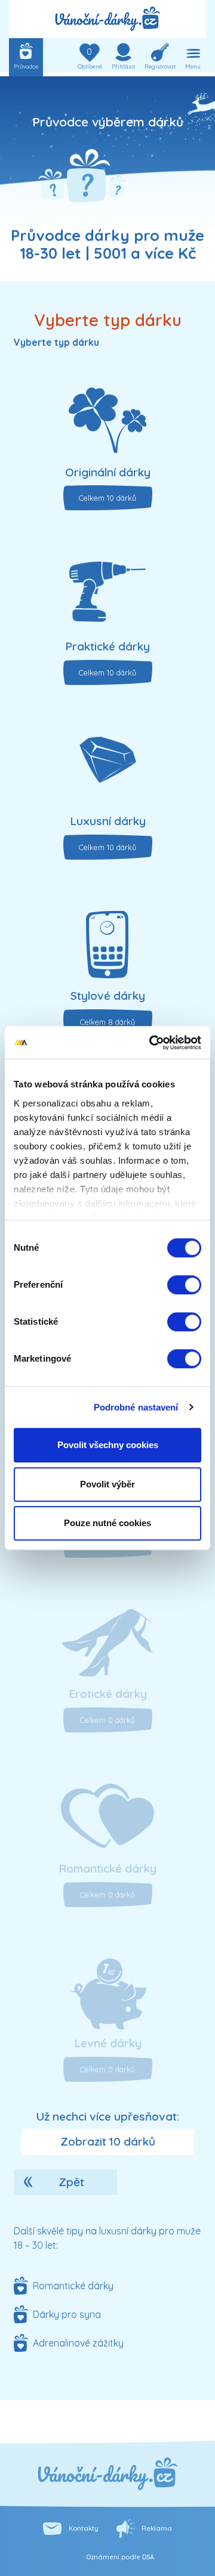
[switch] (184, 1285)
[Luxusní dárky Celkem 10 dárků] (107, 774)
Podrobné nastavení (136, 1407)
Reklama (157, 2528)
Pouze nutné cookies (107, 1523)
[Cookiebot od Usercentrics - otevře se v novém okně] (152, 1043)
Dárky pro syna (67, 2314)
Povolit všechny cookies (108, 1445)
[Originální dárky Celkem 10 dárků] (107, 426)
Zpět (71, 2182)
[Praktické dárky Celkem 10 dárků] (107, 600)
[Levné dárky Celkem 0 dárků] (107, 1997)
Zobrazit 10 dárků (108, 2141)
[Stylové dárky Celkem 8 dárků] (107, 949)
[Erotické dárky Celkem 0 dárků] (107, 1647)
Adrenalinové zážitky (78, 2343)
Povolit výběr (107, 1484)
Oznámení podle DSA (120, 2557)
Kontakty (84, 2528)
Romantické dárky (73, 2286)
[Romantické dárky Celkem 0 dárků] (107, 1822)
